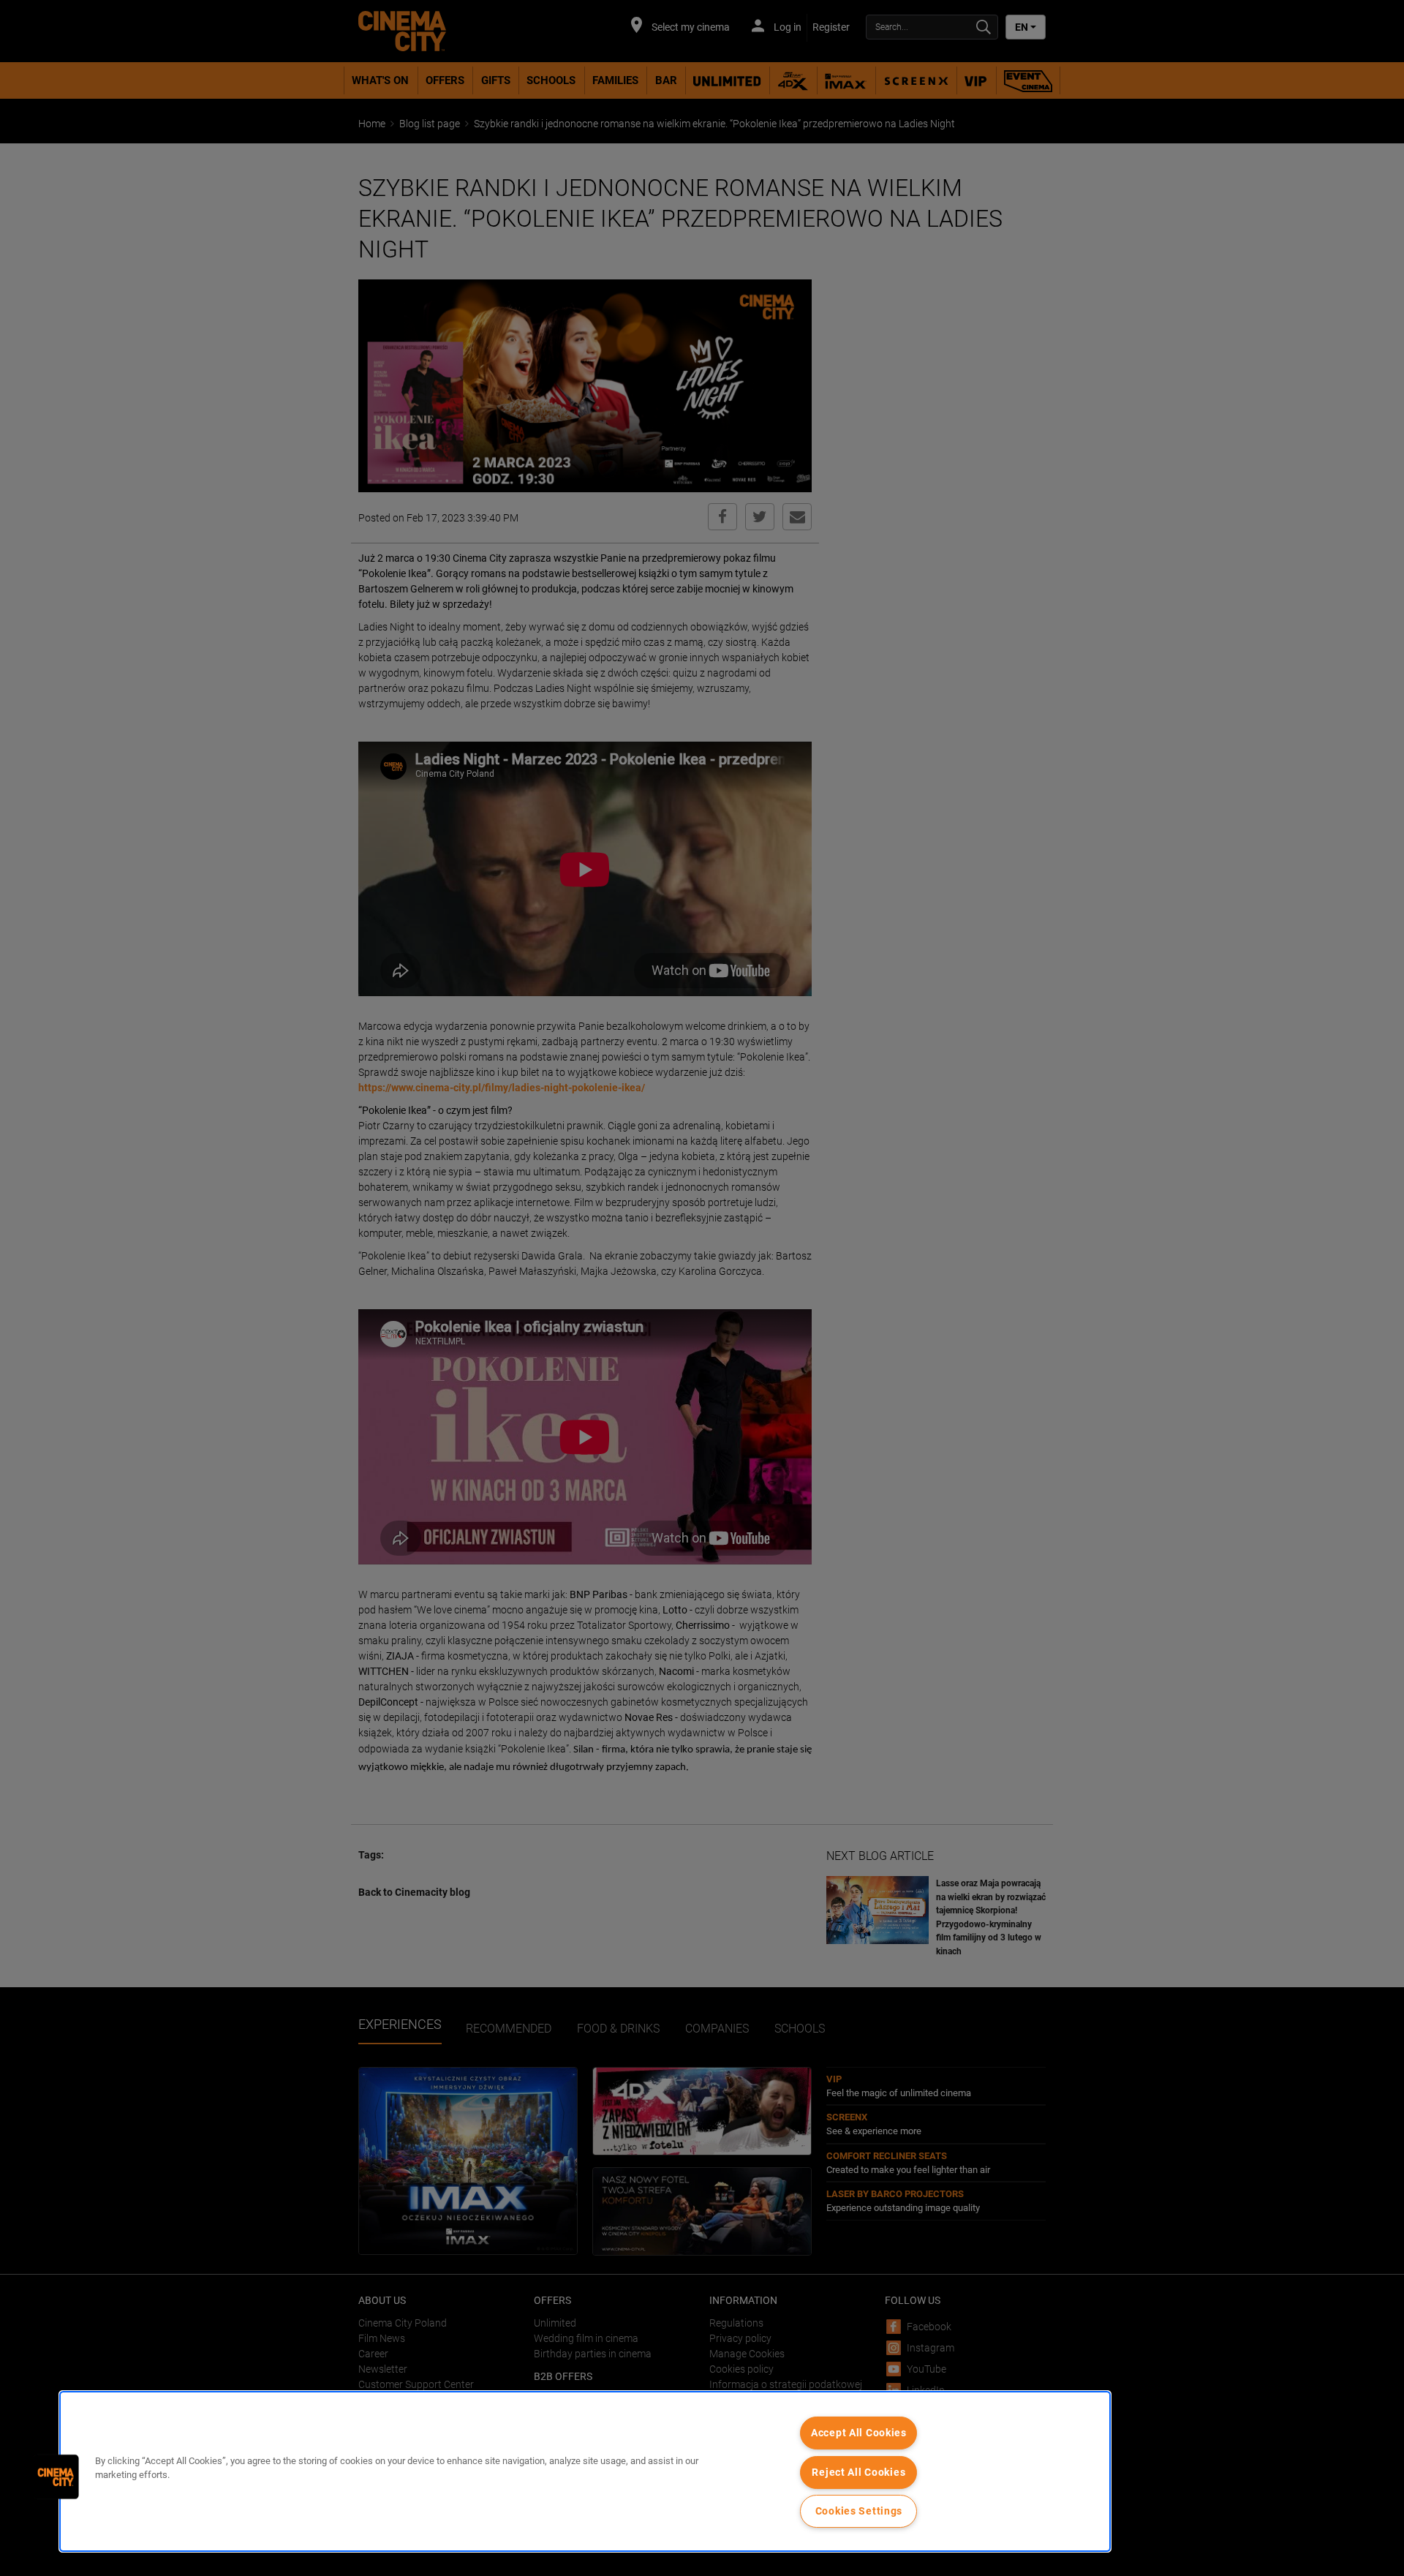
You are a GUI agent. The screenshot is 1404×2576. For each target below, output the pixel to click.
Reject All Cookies (858, 2473)
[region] (585, 2471)
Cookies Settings (859, 2511)
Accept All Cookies (859, 2433)
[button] (56, 2477)
